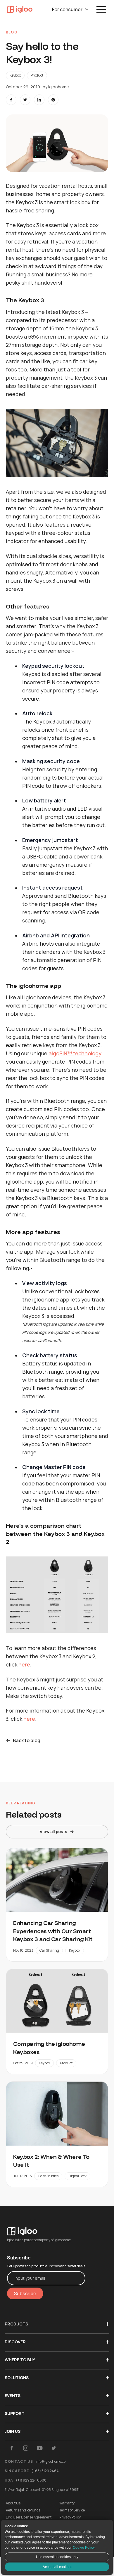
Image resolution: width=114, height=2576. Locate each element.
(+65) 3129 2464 (45, 2471)
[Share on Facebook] (11, 100)
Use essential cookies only (57, 2557)
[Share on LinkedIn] (39, 100)
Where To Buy (20, 2360)
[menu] (101, 9)
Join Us (13, 2431)
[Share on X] (25, 100)
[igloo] (20, 9)
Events (13, 2395)
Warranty (67, 2503)
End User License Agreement (29, 2517)
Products (16, 2324)
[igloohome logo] (46, 2228)
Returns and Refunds (23, 2510)
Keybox (15, 75)
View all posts (53, 1832)
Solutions (17, 2378)
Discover (15, 2342)
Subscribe (25, 2293)
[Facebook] (12, 2448)
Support (15, 2413)
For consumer (67, 9)
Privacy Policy (70, 2517)
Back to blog (27, 1740)
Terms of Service (72, 2510)
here (24, 1664)
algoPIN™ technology (75, 1053)
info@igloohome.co (50, 2461)
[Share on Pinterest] (53, 100)
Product (37, 75)
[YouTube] (40, 2448)
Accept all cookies (57, 2567)
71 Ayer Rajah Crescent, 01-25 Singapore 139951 (42, 2490)
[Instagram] (26, 2448)
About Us (13, 2503)
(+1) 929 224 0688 (31, 2480)
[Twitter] (54, 2448)
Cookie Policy (84, 2548)
